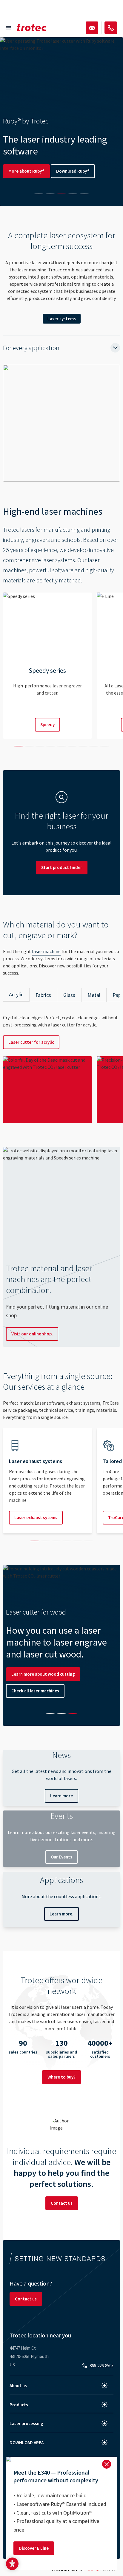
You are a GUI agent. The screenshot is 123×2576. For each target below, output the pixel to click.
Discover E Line (34, 2548)
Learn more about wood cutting (43, 1674)
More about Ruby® (26, 171)
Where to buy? (61, 2077)
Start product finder (62, 867)
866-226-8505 (102, 2366)
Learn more (61, 1796)
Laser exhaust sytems (36, 1517)
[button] (12, 2564)
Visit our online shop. (32, 1334)
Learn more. (61, 1914)
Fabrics (43, 995)
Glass (69, 995)
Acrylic (16, 994)
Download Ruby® (73, 171)
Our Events (61, 1857)
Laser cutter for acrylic (31, 1042)
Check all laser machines (35, 1691)
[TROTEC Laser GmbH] (32, 28)
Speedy (47, 725)
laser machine (46, 951)
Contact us (62, 2203)
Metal (94, 995)
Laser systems (62, 319)
